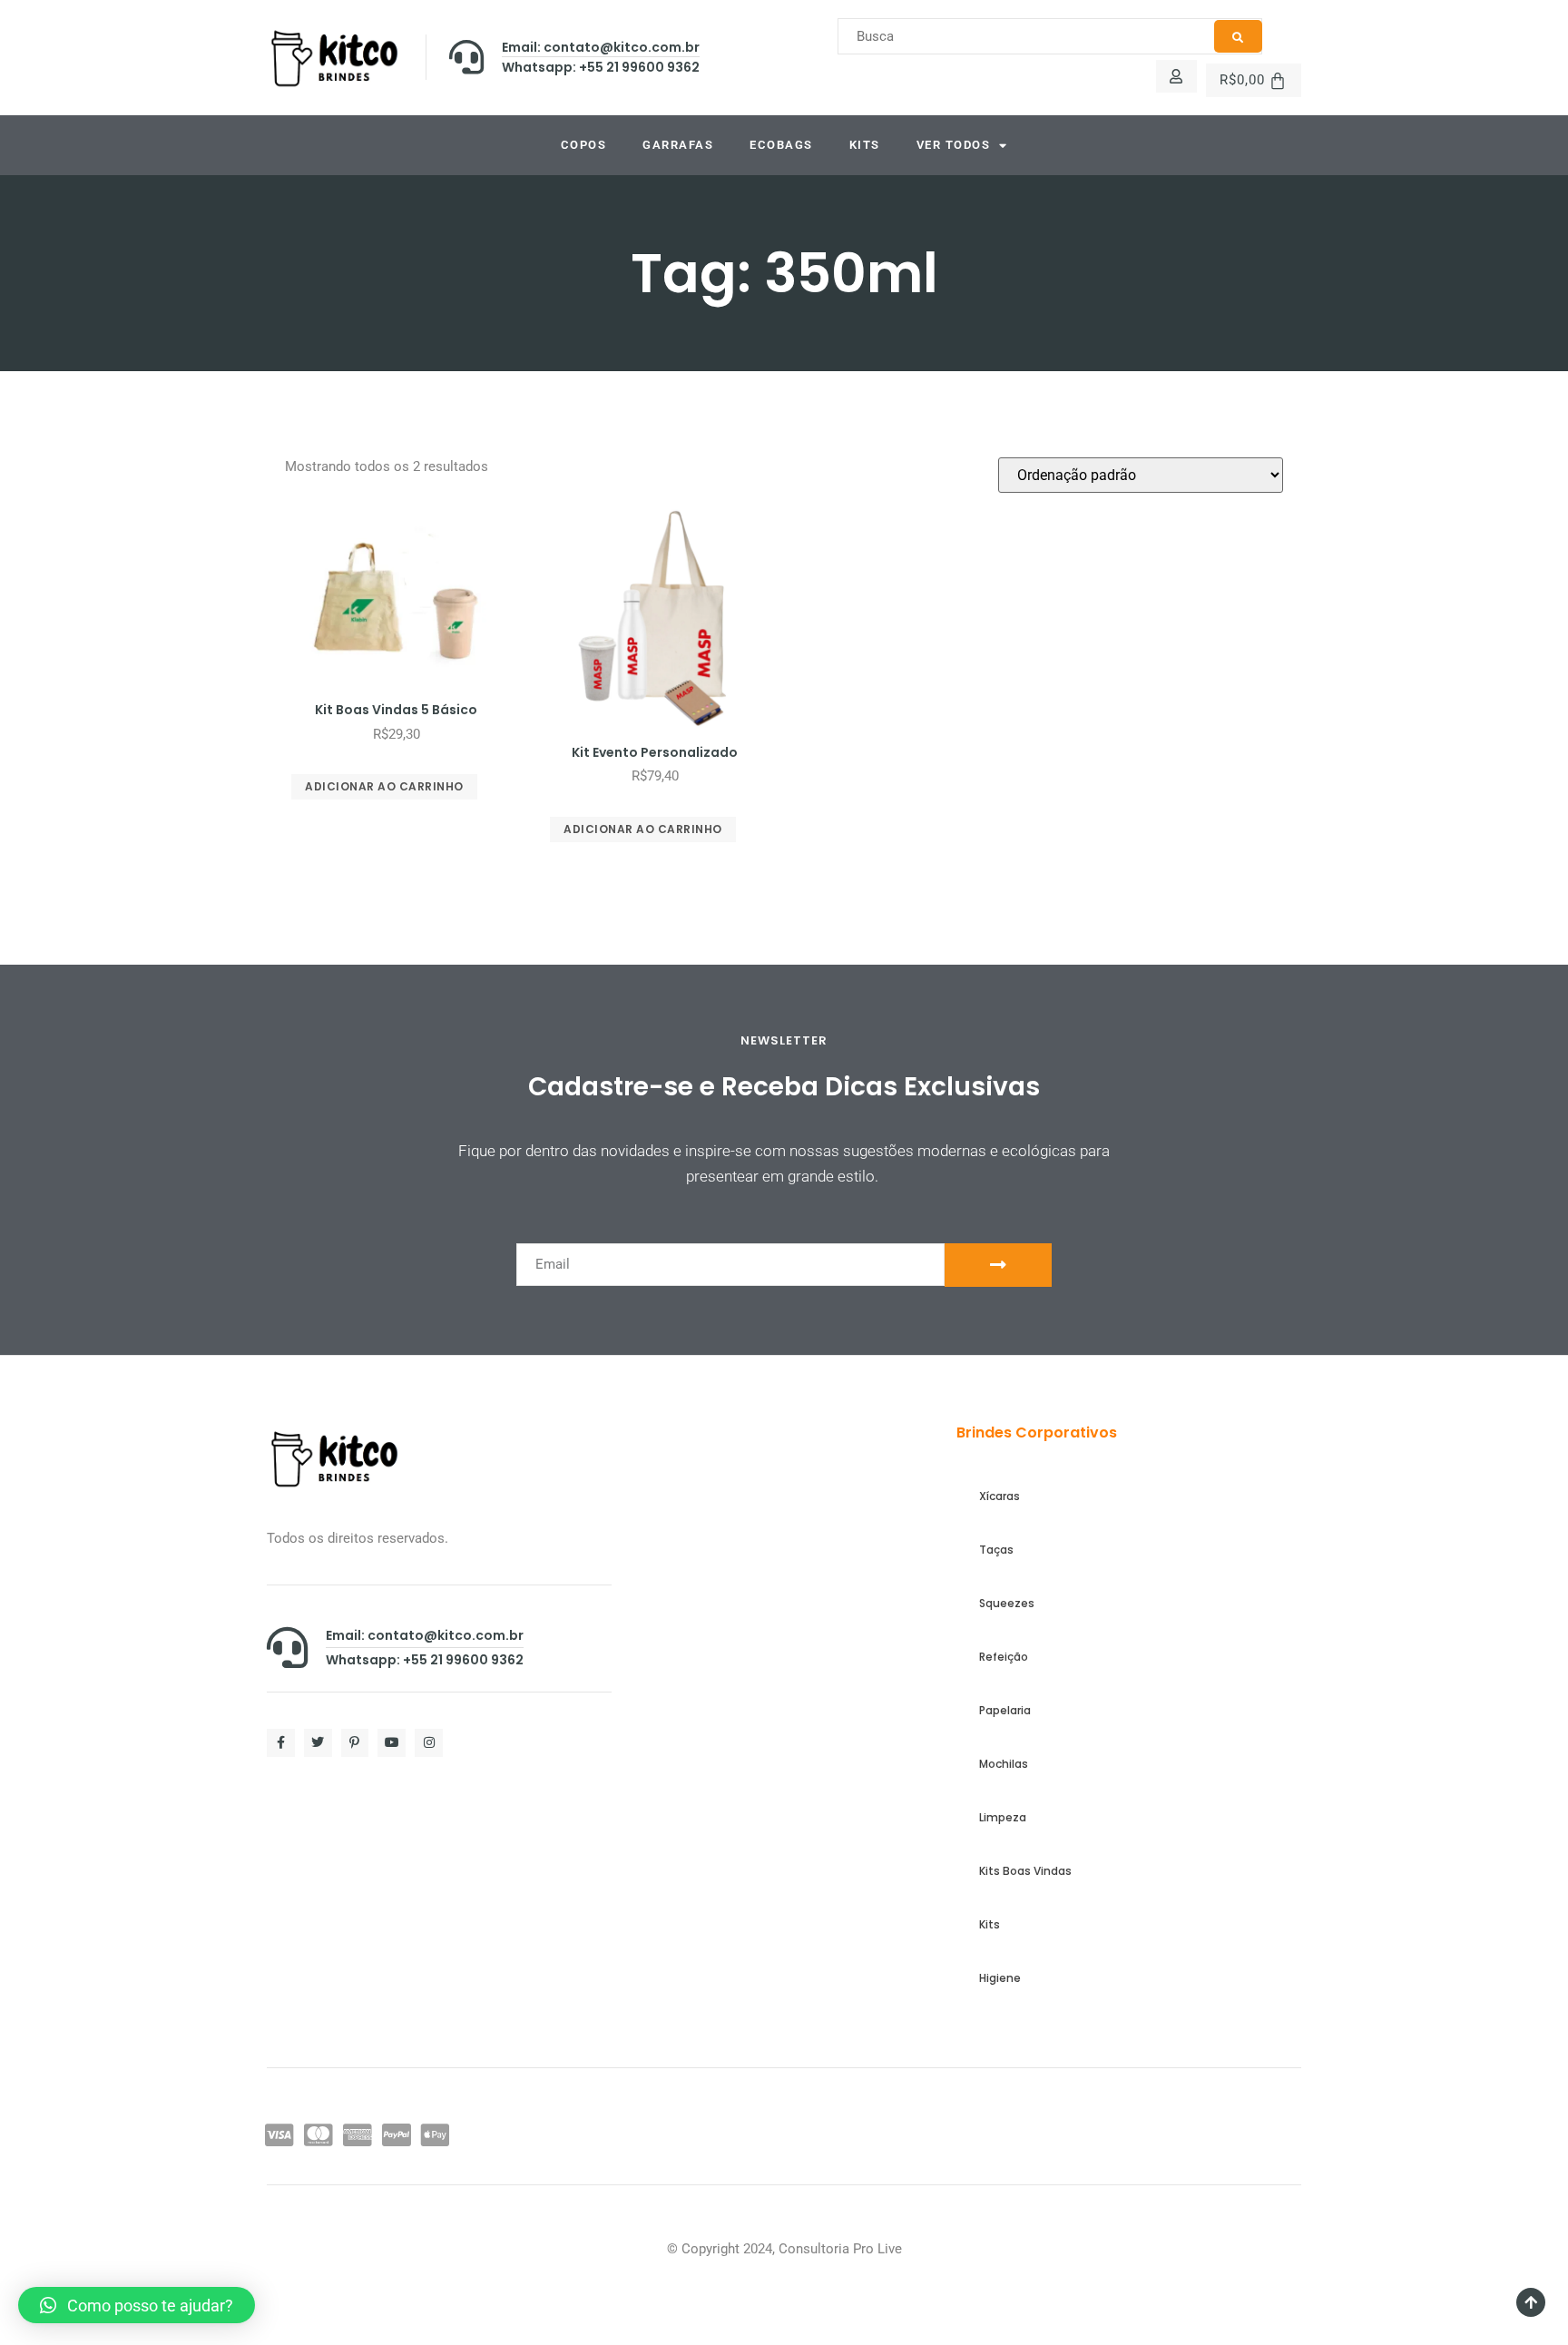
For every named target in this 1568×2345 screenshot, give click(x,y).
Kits (865, 145)
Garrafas (678, 145)
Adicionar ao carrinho (384, 786)
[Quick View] (408, 760)
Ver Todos (954, 145)
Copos (584, 145)
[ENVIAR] (998, 1265)
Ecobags (781, 145)
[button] (137, 2305)
